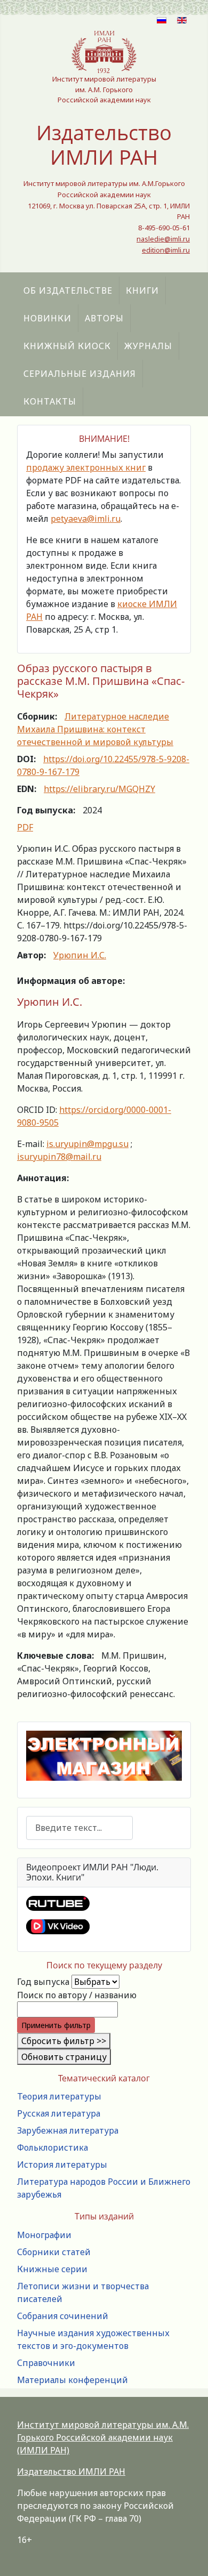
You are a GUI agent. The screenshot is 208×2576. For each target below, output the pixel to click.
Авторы (104, 318)
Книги (142, 290)
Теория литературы (59, 2096)
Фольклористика (53, 2147)
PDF (25, 827)
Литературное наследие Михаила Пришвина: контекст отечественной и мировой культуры (95, 729)
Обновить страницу (64, 2057)
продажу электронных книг (86, 467)
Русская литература (59, 2113)
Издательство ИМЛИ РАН (71, 2472)
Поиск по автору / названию (77, 1995)
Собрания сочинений (63, 2316)
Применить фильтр (56, 2025)
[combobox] (79, 1828)
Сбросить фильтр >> (64, 2041)
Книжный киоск (67, 346)
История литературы (62, 2165)
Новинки (47, 318)
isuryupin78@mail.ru (59, 1157)
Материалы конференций (73, 2380)
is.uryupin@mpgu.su (87, 1144)
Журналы (148, 346)
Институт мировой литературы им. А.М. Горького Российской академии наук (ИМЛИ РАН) (103, 2437)
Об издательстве (68, 290)
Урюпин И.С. (80, 955)
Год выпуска (43, 1982)
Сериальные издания (80, 374)
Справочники (46, 2363)
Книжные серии (52, 2269)
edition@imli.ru (166, 250)
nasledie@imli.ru (163, 239)
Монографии (44, 2235)
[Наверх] (189, 2556)
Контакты (50, 401)
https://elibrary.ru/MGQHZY (99, 789)
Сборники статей (54, 2252)
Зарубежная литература (68, 2130)
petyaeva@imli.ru (86, 519)
